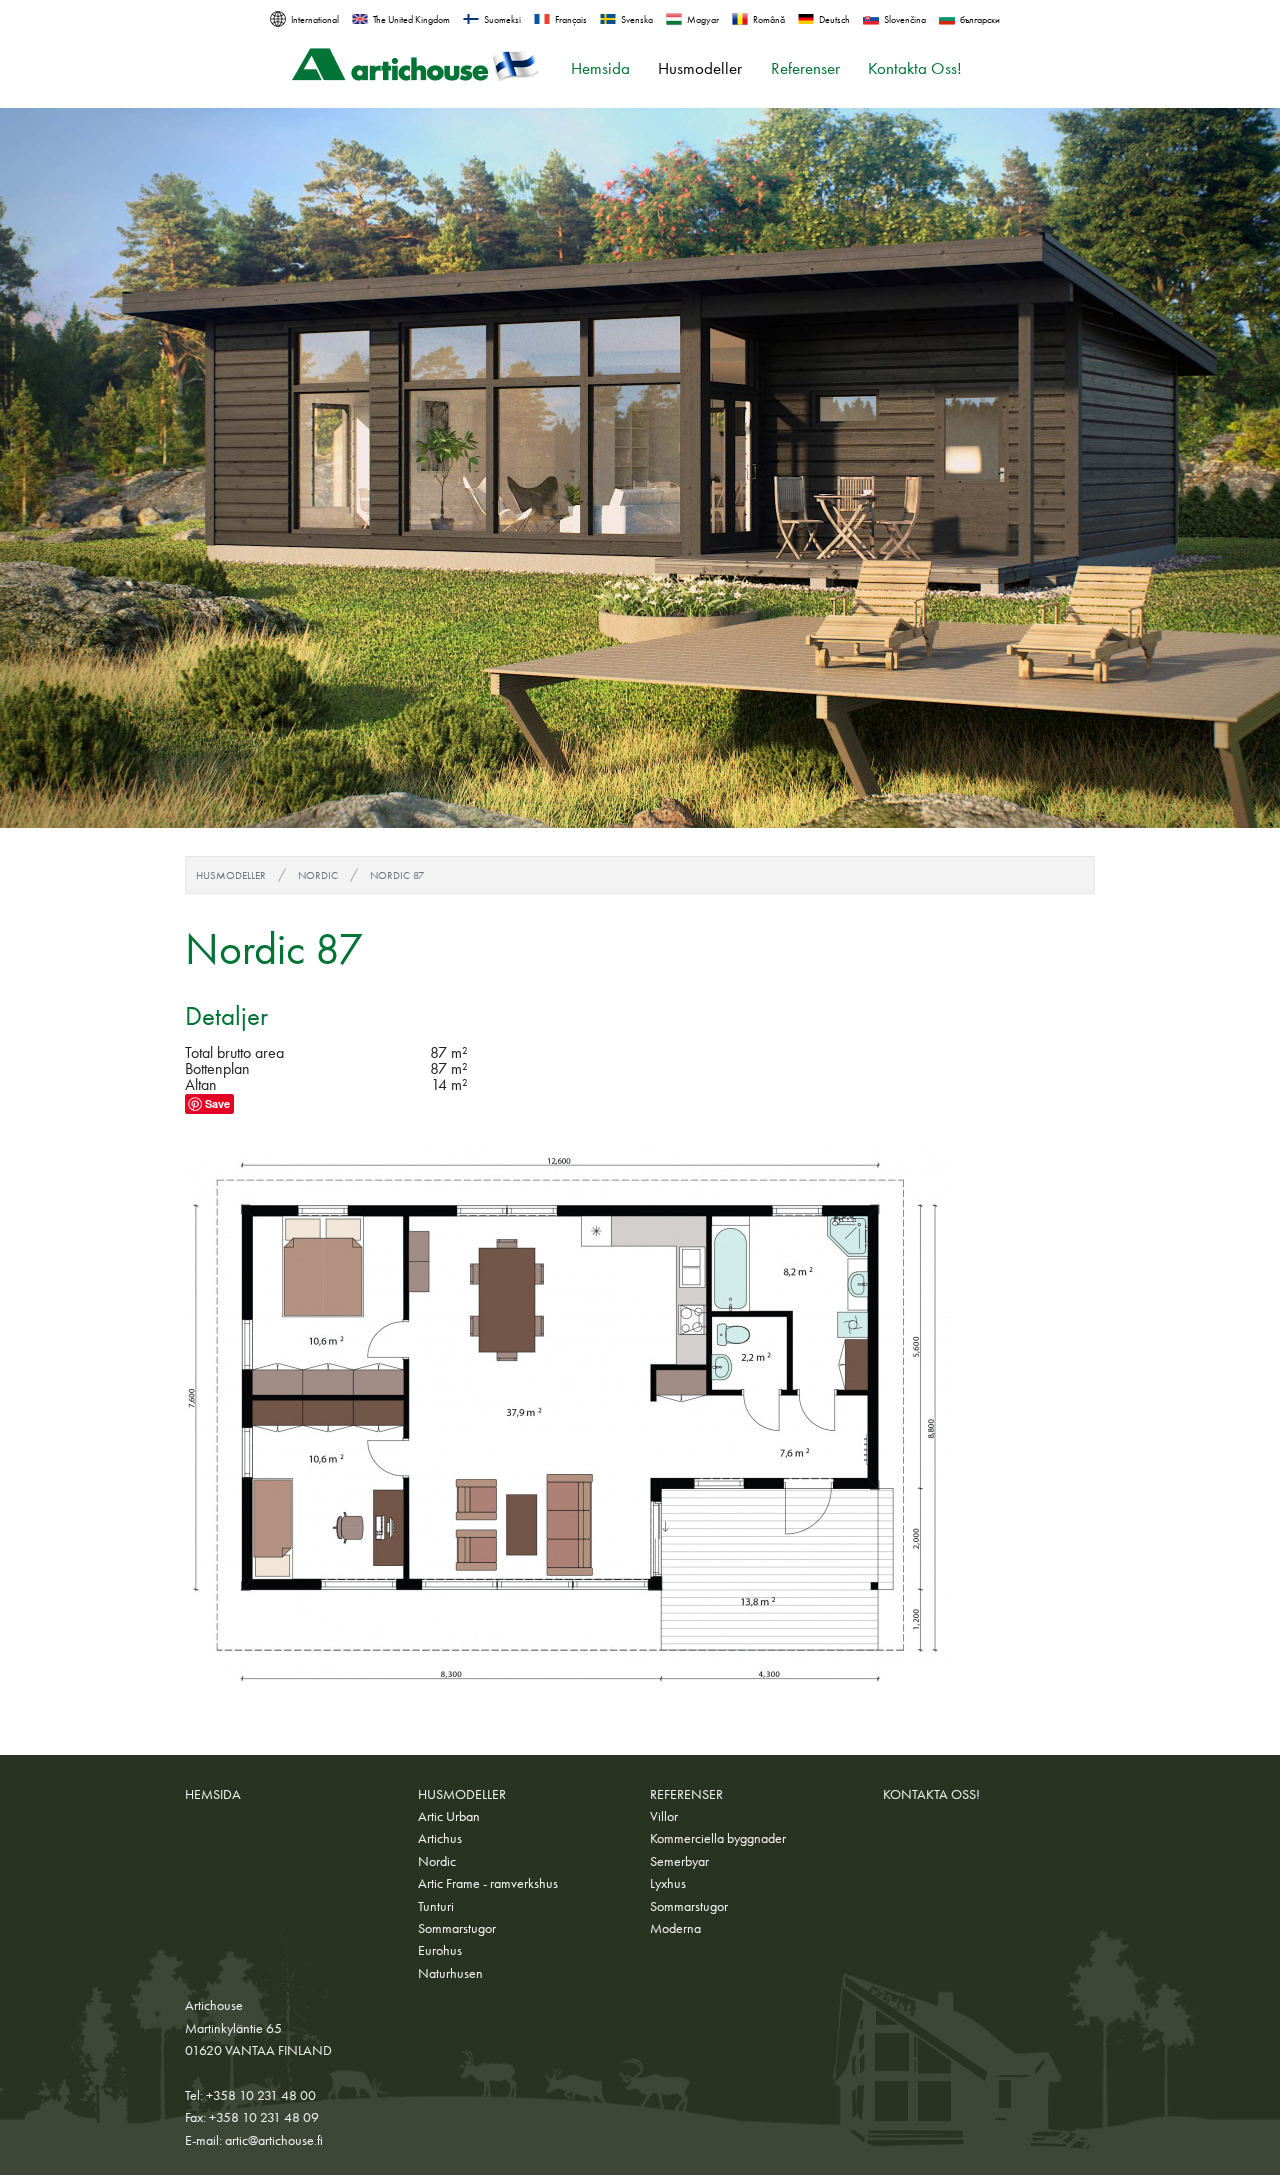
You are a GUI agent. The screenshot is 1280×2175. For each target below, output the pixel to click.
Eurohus (440, 1950)
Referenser (805, 68)
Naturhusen (450, 1973)
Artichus (440, 1838)
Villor (664, 1816)
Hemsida (600, 68)
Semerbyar (679, 1861)
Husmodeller (700, 68)
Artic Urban (449, 1816)
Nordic (318, 875)
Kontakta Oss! (915, 68)
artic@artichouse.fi (274, 2140)
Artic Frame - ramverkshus (488, 1883)
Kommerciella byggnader (718, 1838)
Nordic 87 (397, 875)
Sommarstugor (457, 1928)
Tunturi (436, 1906)
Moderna (675, 1928)
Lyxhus (668, 1883)
